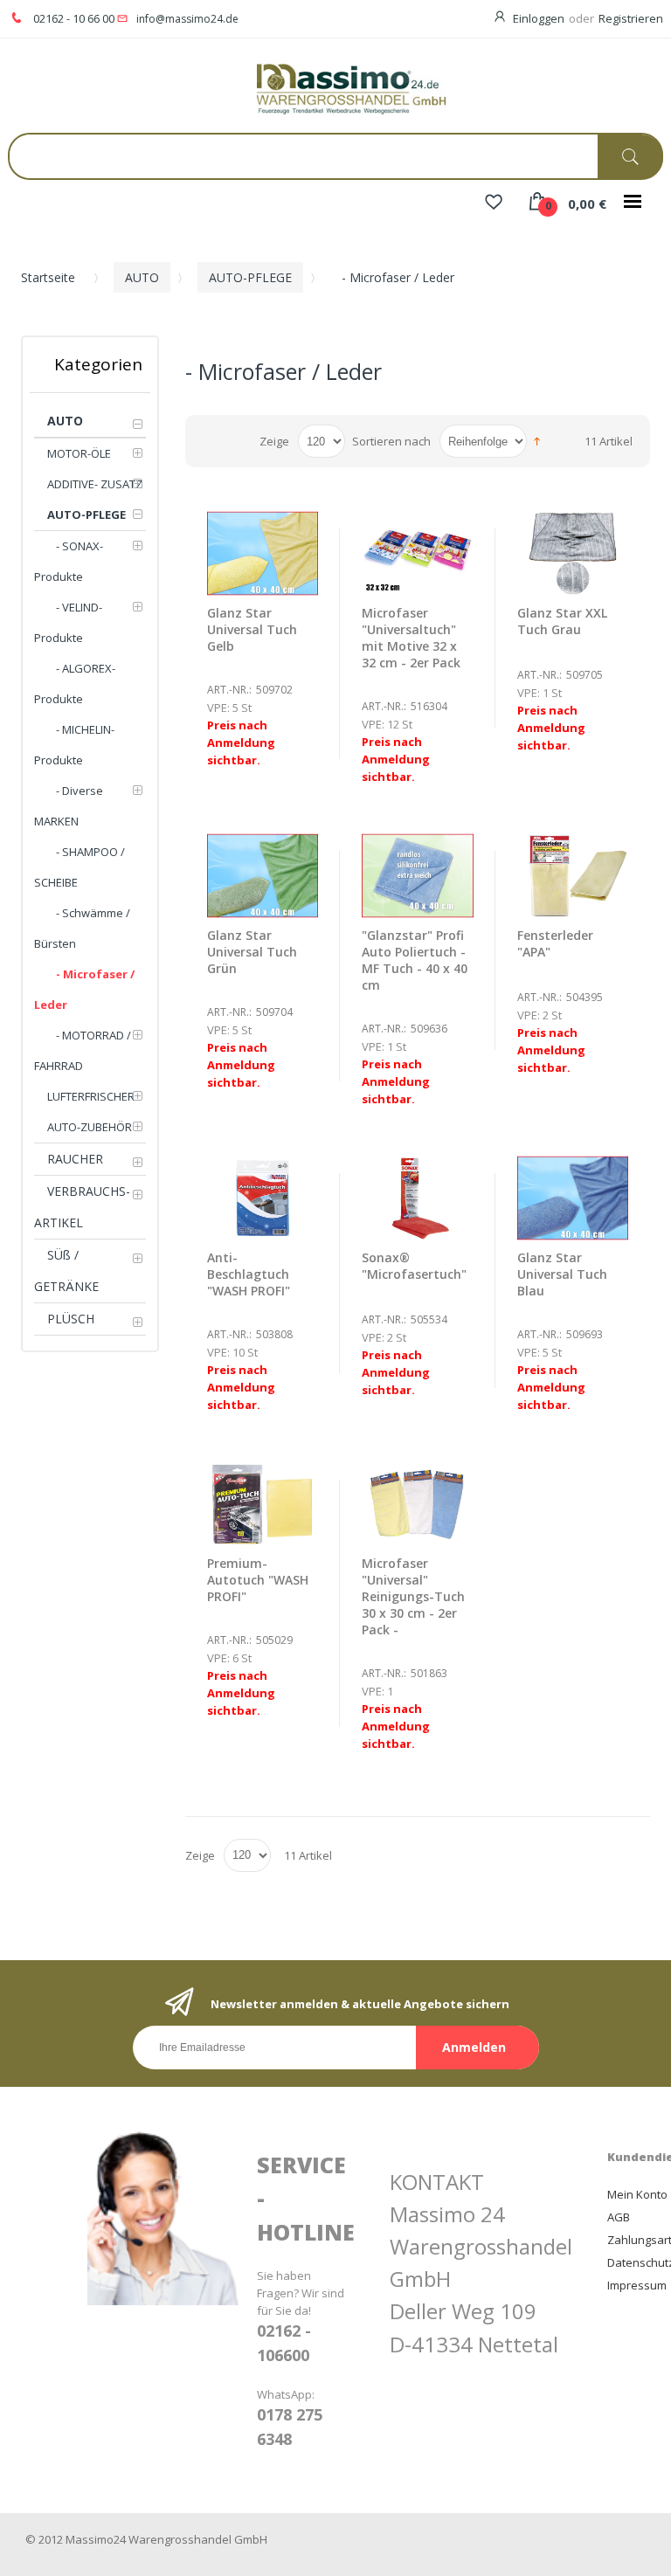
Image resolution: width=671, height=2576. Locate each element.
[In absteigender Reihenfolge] (537, 440)
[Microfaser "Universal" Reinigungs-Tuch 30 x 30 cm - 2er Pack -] (418, 1505)
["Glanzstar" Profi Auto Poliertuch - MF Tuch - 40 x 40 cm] (418, 876)
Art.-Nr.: (229, 690)
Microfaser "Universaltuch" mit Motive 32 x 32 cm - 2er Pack (411, 638)
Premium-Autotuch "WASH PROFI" (258, 1580)
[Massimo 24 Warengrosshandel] (335, 88)
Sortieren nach (391, 441)
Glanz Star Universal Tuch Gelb (252, 629)
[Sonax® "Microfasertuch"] (418, 1198)
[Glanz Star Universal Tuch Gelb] (263, 553)
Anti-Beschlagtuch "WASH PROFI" (249, 1274)
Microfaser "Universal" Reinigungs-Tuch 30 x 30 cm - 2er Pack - (413, 1596)
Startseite (48, 277)
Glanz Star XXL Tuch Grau (562, 621)
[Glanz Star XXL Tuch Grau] (573, 553)
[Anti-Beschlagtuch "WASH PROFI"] (263, 1198)
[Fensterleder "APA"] (573, 876)
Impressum (637, 2285)
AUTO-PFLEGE (250, 277)
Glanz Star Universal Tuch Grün (252, 952)
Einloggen (539, 18)
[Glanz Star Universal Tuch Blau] (573, 1198)
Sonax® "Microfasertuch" (414, 1266)
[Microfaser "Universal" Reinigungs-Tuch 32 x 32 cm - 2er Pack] (418, 553)
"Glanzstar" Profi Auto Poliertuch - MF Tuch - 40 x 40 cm (415, 960)
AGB (619, 2217)
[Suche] (630, 157)
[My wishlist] (494, 204)
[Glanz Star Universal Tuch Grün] (263, 876)
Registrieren (631, 18)
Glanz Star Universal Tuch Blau (562, 1274)
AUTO (142, 277)
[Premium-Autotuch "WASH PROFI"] (263, 1505)
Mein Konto (637, 2194)
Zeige (274, 441)
